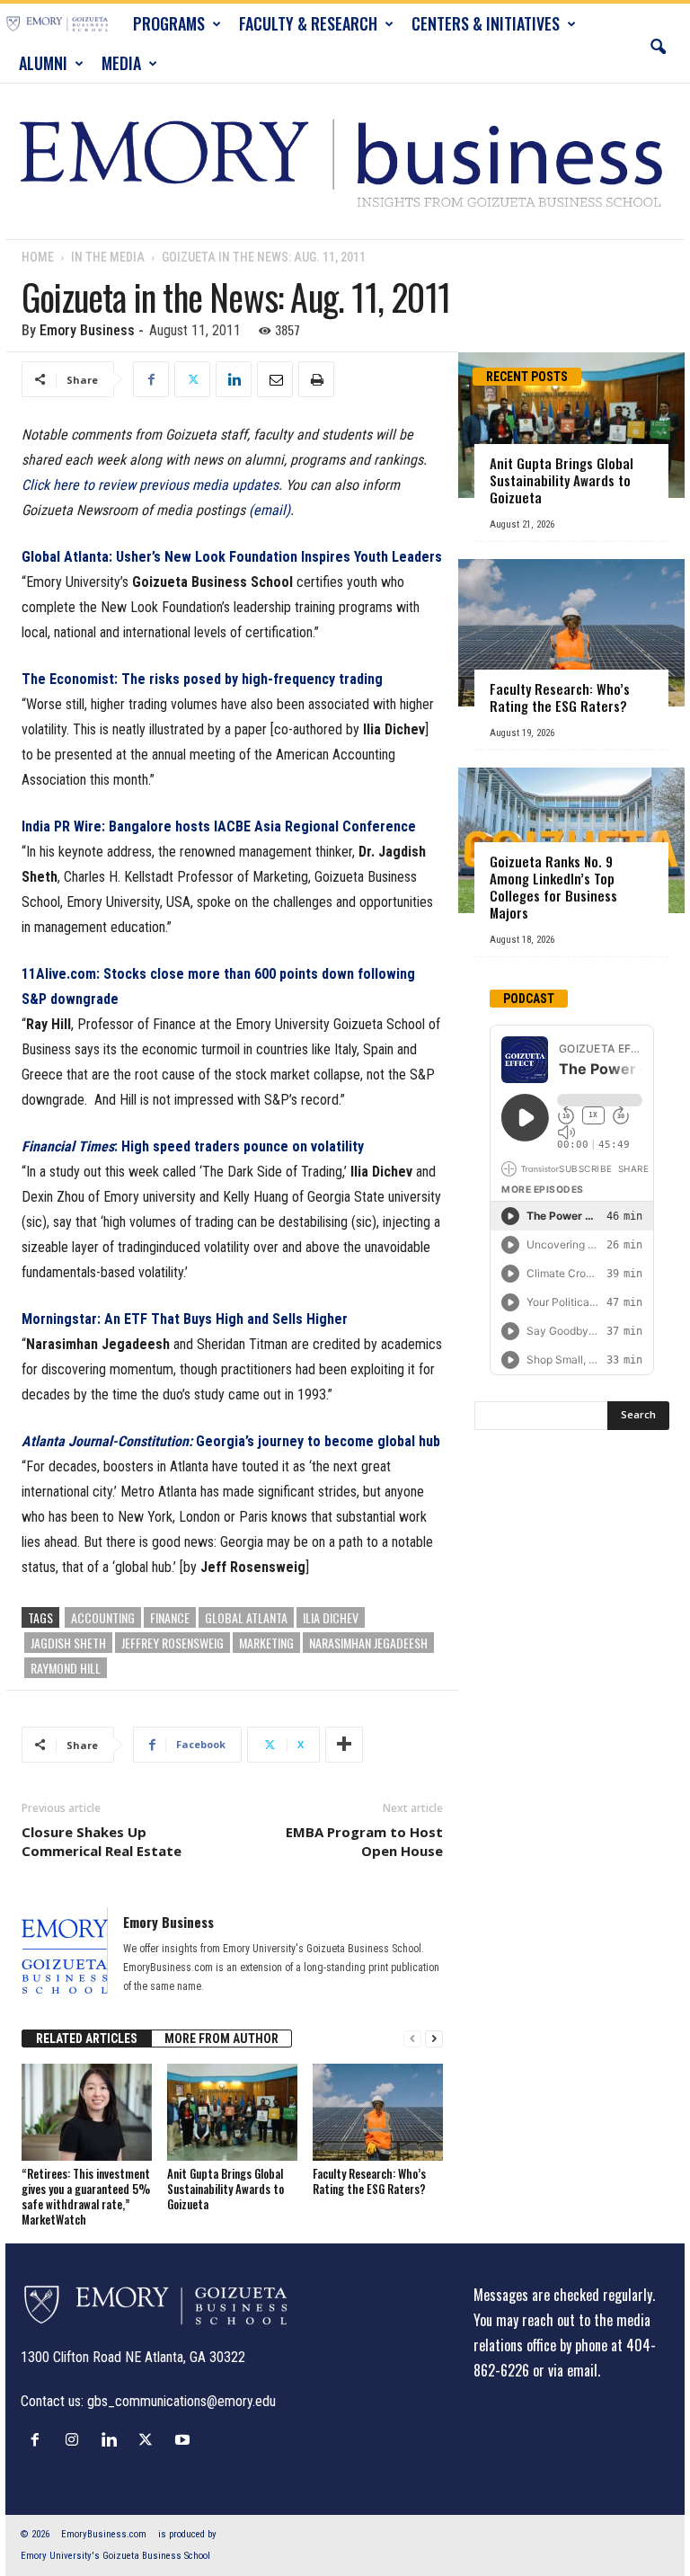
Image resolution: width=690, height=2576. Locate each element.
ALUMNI (43, 63)
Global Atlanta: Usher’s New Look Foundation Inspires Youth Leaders (232, 557)
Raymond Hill (66, 1668)
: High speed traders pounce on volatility (193, 1146)
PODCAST (529, 999)
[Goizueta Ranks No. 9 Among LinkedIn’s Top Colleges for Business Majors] (571, 841)
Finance (170, 1617)
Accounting (103, 1617)
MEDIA (121, 63)
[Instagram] (76, 2439)
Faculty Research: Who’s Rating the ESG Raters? (369, 2181)
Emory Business (87, 330)
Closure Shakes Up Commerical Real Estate (102, 1841)
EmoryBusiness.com (104, 2534)
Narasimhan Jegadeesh (368, 1643)
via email (573, 2370)
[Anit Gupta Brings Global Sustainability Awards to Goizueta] (232, 2112)
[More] (344, 1745)
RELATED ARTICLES (87, 2039)
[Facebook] (151, 379)
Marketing (266, 1643)
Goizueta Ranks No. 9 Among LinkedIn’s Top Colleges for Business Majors (553, 887)
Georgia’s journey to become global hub (231, 1441)
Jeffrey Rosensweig (172, 1643)
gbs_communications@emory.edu (181, 2401)
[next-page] (434, 2039)
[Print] (316, 379)
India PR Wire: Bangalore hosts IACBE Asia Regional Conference (219, 826)
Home (38, 257)
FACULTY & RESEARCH (308, 23)
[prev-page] (412, 2039)
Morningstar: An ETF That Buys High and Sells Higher (185, 1319)
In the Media (108, 257)
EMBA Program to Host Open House (364, 1841)
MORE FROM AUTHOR (221, 2039)
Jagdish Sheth (68, 1643)
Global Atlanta (246, 1617)
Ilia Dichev (331, 1617)
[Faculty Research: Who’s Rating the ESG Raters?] (378, 2112)
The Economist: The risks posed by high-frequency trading (202, 679)
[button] (658, 43)
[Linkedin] (234, 379)
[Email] (275, 379)
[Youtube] (185, 2439)
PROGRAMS (169, 23)
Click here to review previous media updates (150, 485)
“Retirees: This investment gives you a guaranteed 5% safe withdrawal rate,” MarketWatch (86, 2196)
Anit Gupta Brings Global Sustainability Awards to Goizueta (226, 2189)
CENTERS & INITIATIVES (486, 23)
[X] (192, 379)
